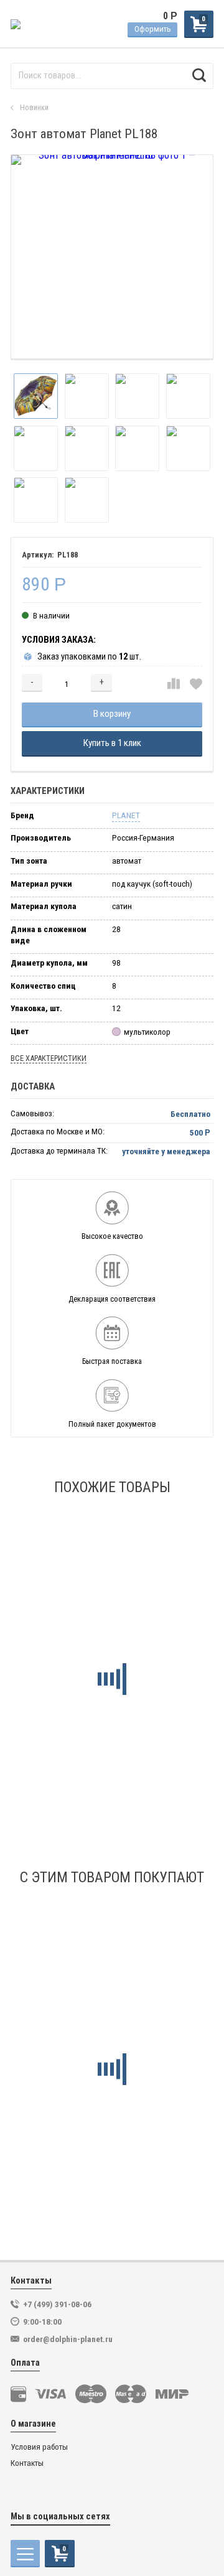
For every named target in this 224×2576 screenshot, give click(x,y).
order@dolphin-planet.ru (68, 2339)
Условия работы (39, 2447)
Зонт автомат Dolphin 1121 (82, 1742)
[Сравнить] (174, 684)
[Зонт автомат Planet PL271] (112, 2001)
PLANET (126, 815)
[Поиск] (199, 76)
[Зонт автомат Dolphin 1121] (112, 1610)
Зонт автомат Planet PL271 (83, 2132)
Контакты (27, 2463)
